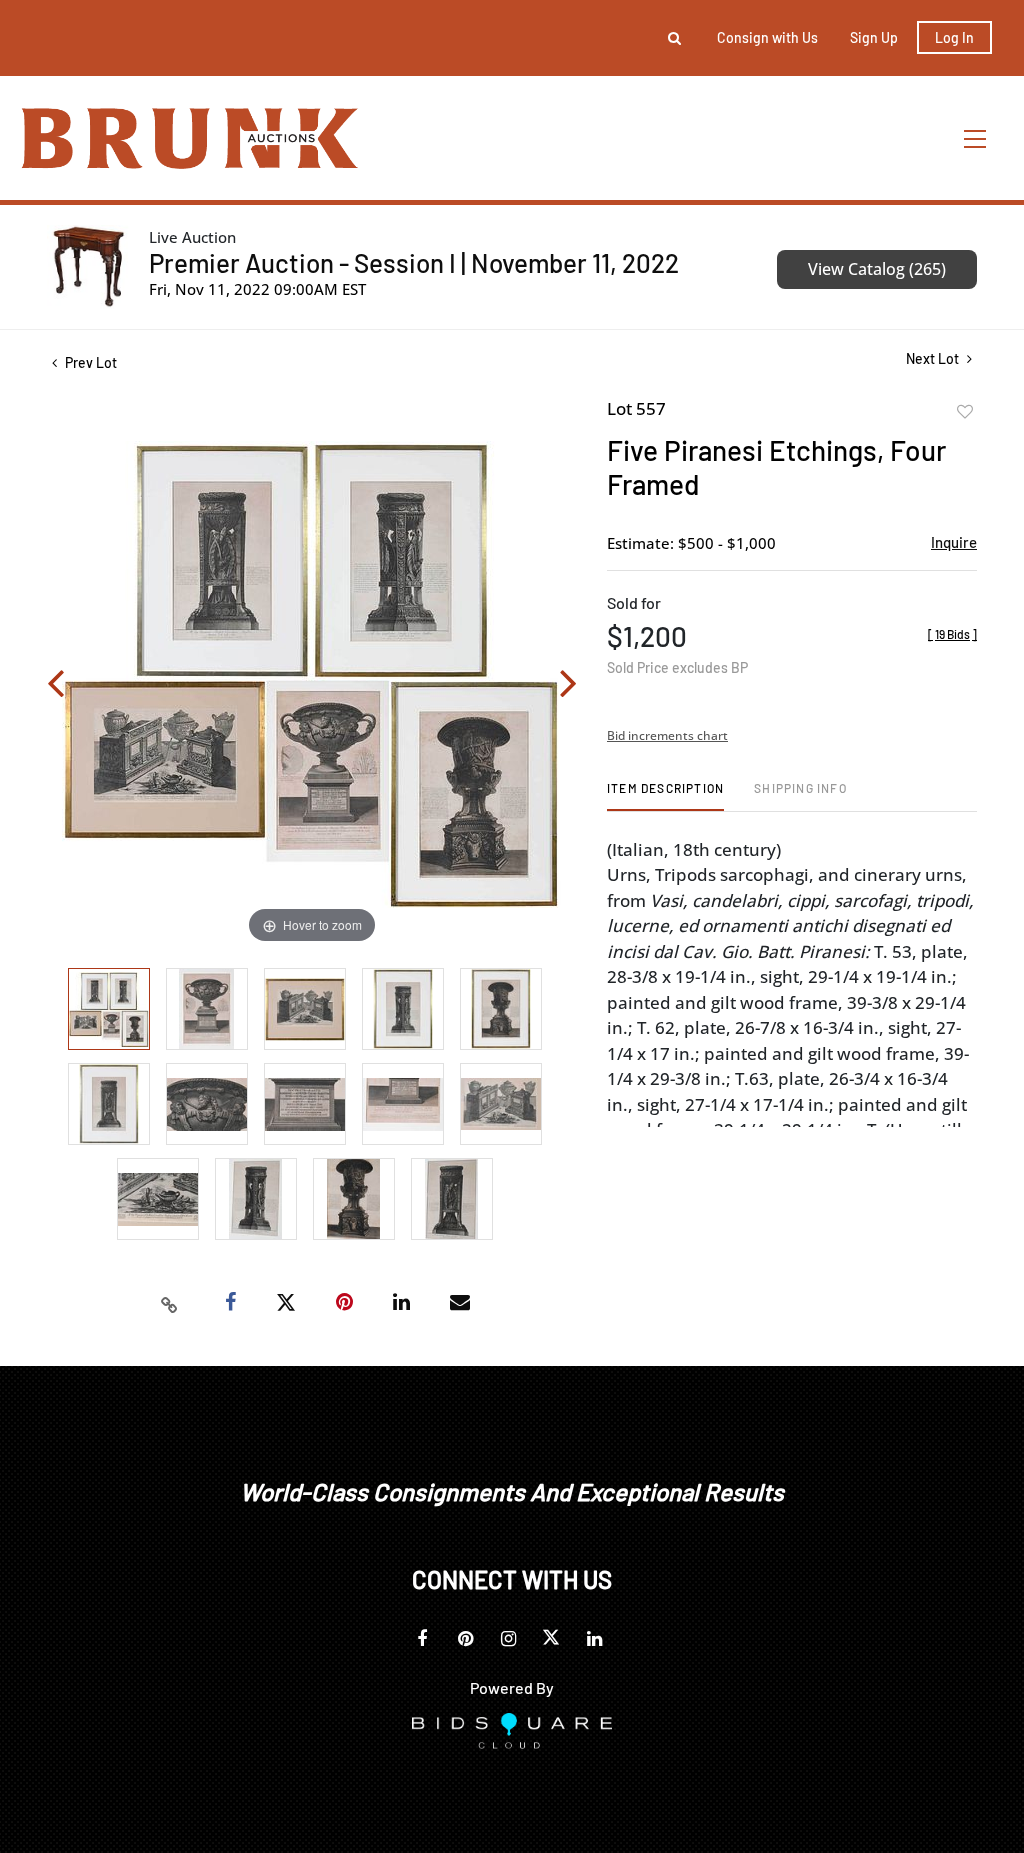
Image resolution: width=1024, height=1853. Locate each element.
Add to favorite (965, 412)
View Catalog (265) (877, 269)
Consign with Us (767, 37)
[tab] (665, 795)
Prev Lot (89, 362)
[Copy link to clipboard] (170, 1303)
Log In (954, 37)
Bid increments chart (667, 735)
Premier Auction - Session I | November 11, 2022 (414, 262)
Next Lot (934, 358)
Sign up (874, 37)
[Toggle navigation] (976, 138)
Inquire (954, 542)
